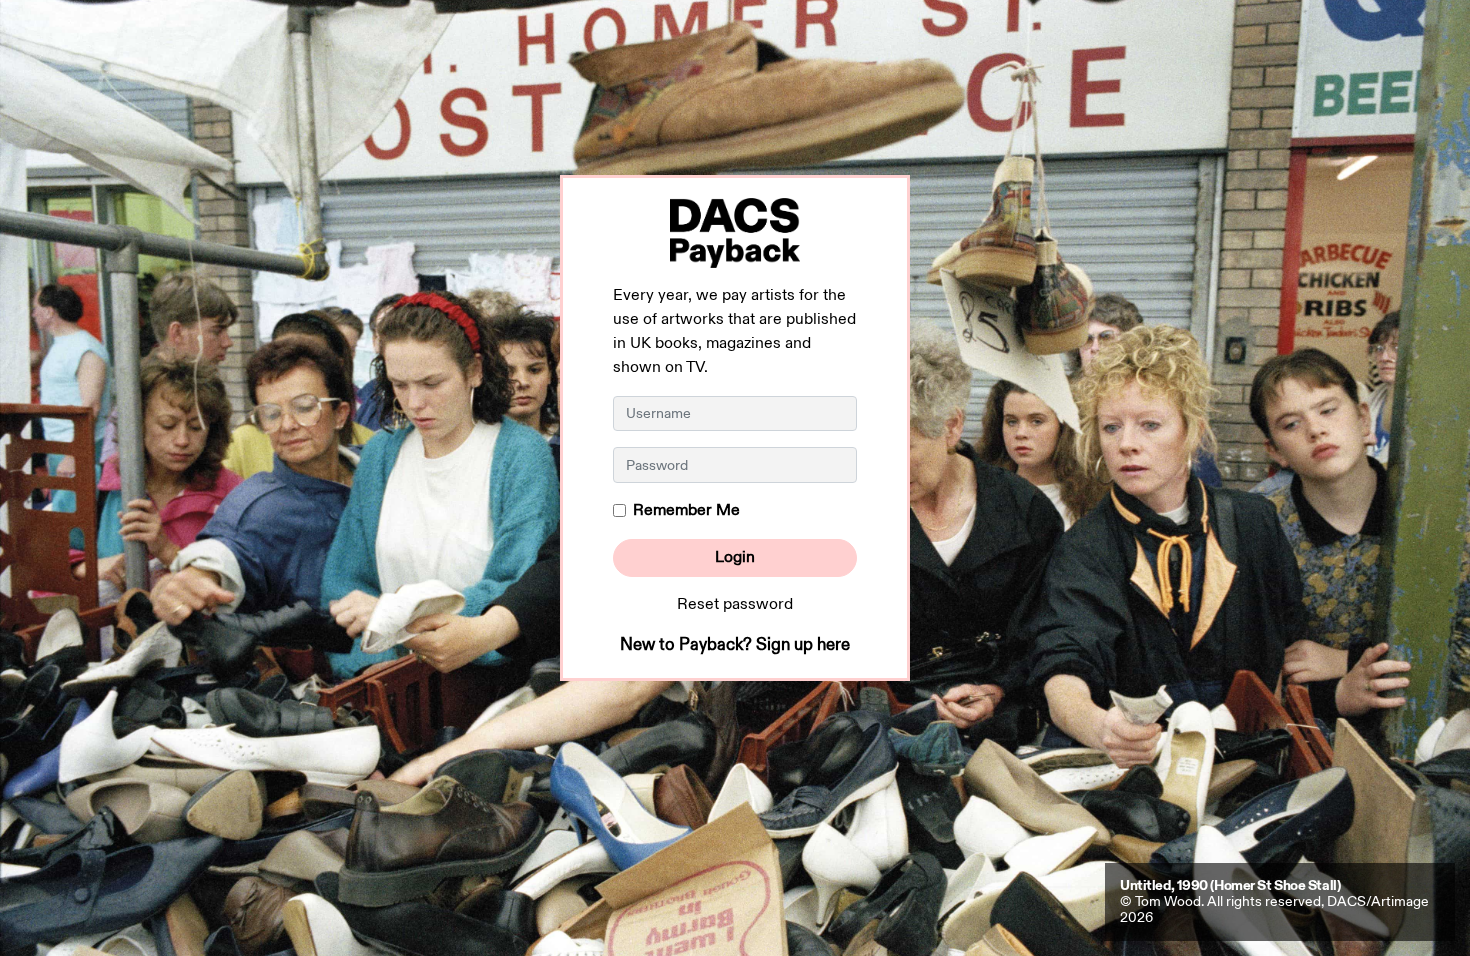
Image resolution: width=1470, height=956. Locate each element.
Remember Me (686, 510)
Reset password (735, 604)
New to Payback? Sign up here (735, 645)
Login (735, 557)
